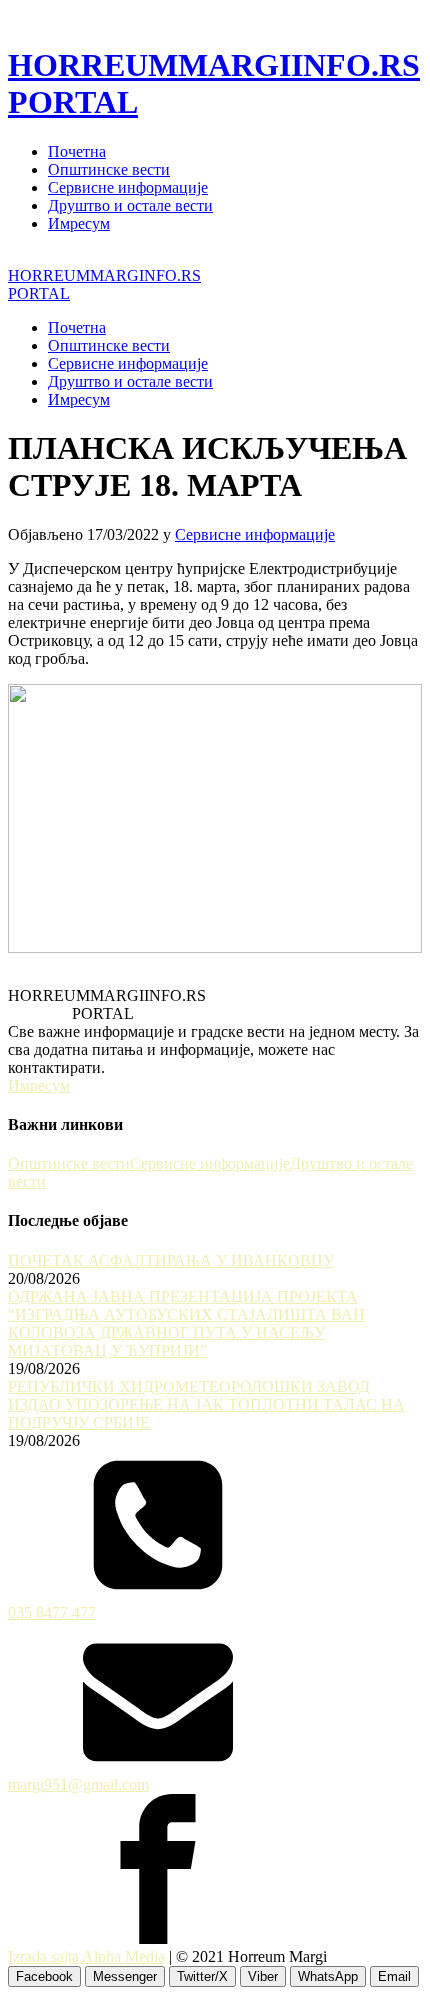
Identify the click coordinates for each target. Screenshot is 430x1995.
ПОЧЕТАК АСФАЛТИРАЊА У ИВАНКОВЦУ (171, 1260)
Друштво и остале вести (130, 205)
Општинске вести (109, 169)
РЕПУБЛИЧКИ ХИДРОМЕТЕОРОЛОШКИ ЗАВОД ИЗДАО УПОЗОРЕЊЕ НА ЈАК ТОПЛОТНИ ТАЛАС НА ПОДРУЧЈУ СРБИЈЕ (206, 1404)
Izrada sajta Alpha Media (86, 1956)
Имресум (79, 223)
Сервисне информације (128, 187)
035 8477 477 (52, 1612)
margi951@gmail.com (78, 1784)
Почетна (77, 151)
